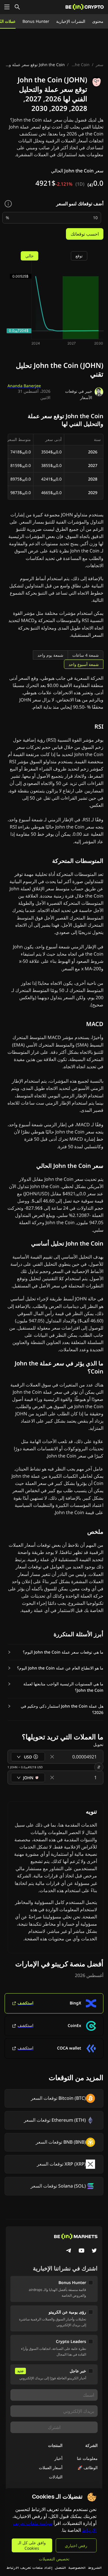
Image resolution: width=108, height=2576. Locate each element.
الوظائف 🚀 (88, 2468)
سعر (100, 65)
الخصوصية (77, 2567)
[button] (55, 1652)
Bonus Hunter (36, 21)
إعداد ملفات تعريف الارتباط (29, 2567)
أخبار (58, 2458)
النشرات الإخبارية (71, 21)
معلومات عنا (87, 2458)
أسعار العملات (51, 2468)
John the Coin (80, 65)
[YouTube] (82, 2251)
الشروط (95, 2567)
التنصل (60, 2567)
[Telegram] (69, 2251)
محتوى (98, 21)
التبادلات (56, 2477)
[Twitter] (94, 2251)
